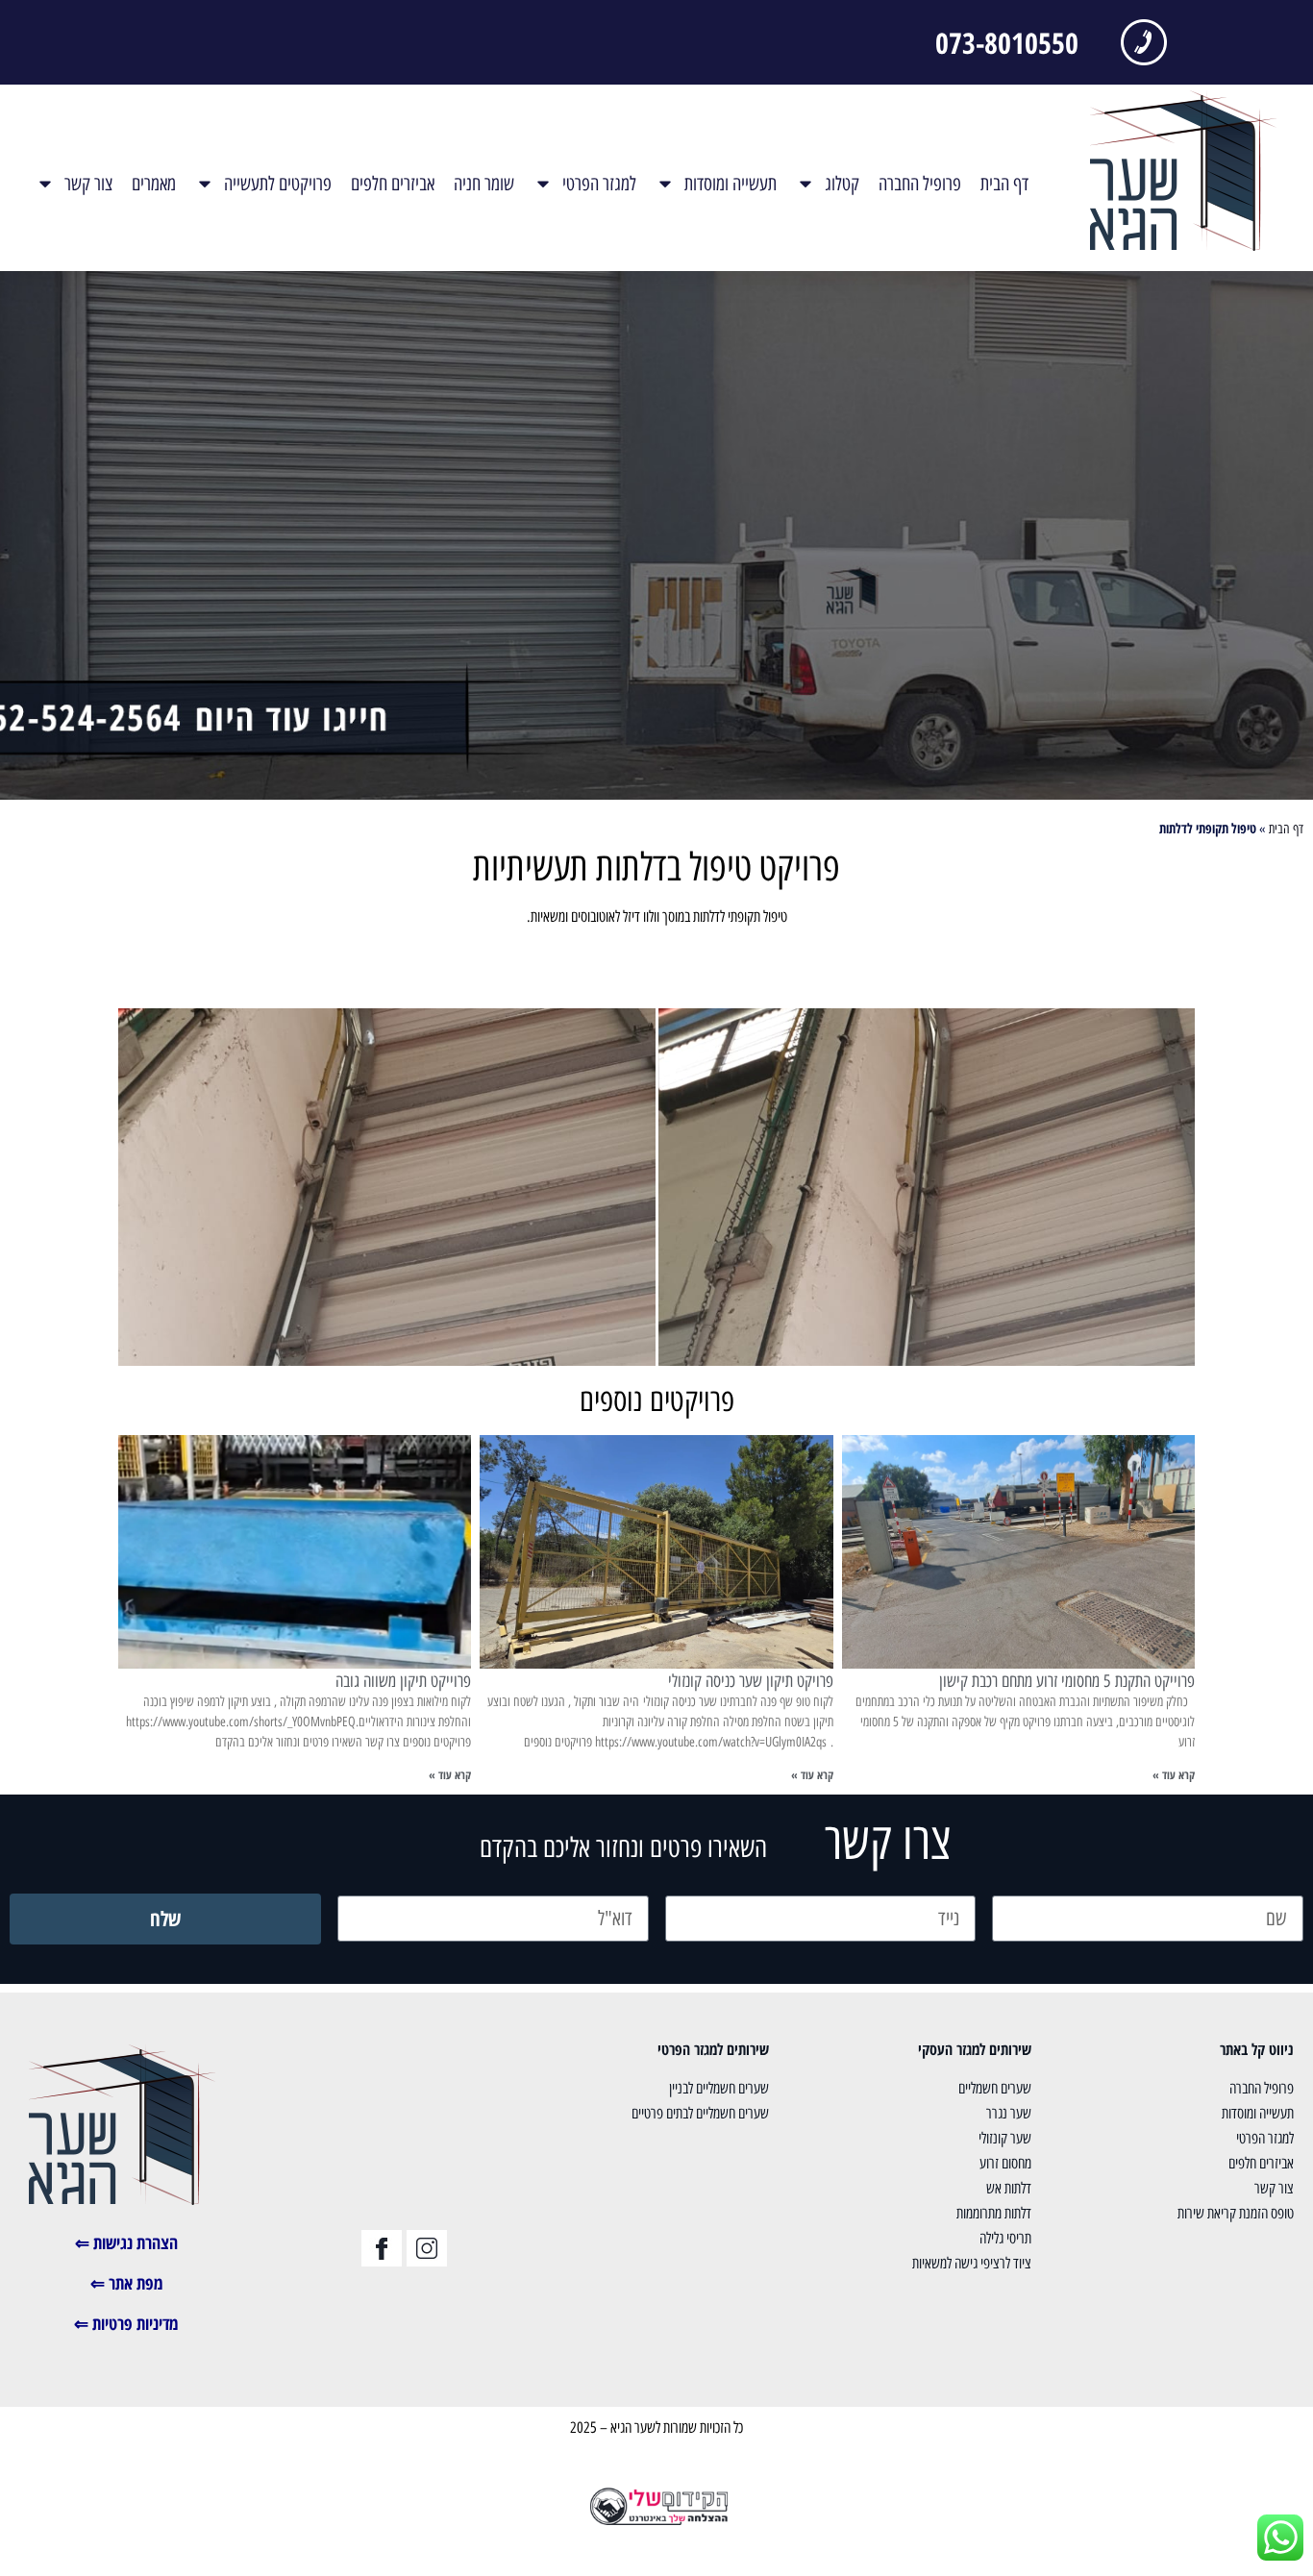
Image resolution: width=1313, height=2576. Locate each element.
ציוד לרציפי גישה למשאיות (972, 2263)
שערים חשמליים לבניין (719, 2088)
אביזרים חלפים (393, 184)
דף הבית (1004, 184)
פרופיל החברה (920, 184)
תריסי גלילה (1005, 2238)
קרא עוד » (1174, 1775)
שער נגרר (1009, 2113)
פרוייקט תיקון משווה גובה (403, 1681)
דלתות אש (1009, 2188)
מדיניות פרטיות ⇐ (126, 2323)
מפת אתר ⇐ (127, 2283)
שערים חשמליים (995, 2088)
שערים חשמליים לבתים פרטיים (700, 2113)
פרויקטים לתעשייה (278, 184)
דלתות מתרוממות (994, 2213)
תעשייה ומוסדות (731, 184)
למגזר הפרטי (599, 184)
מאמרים (154, 184)
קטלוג (842, 184)
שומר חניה (484, 184)
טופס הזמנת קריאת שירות (1236, 2213)
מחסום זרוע (1005, 2163)
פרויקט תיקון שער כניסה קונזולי (751, 1681)
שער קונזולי (1005, 2138)
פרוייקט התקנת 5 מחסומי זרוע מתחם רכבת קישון (1067, 1681)
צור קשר (88, 184)
